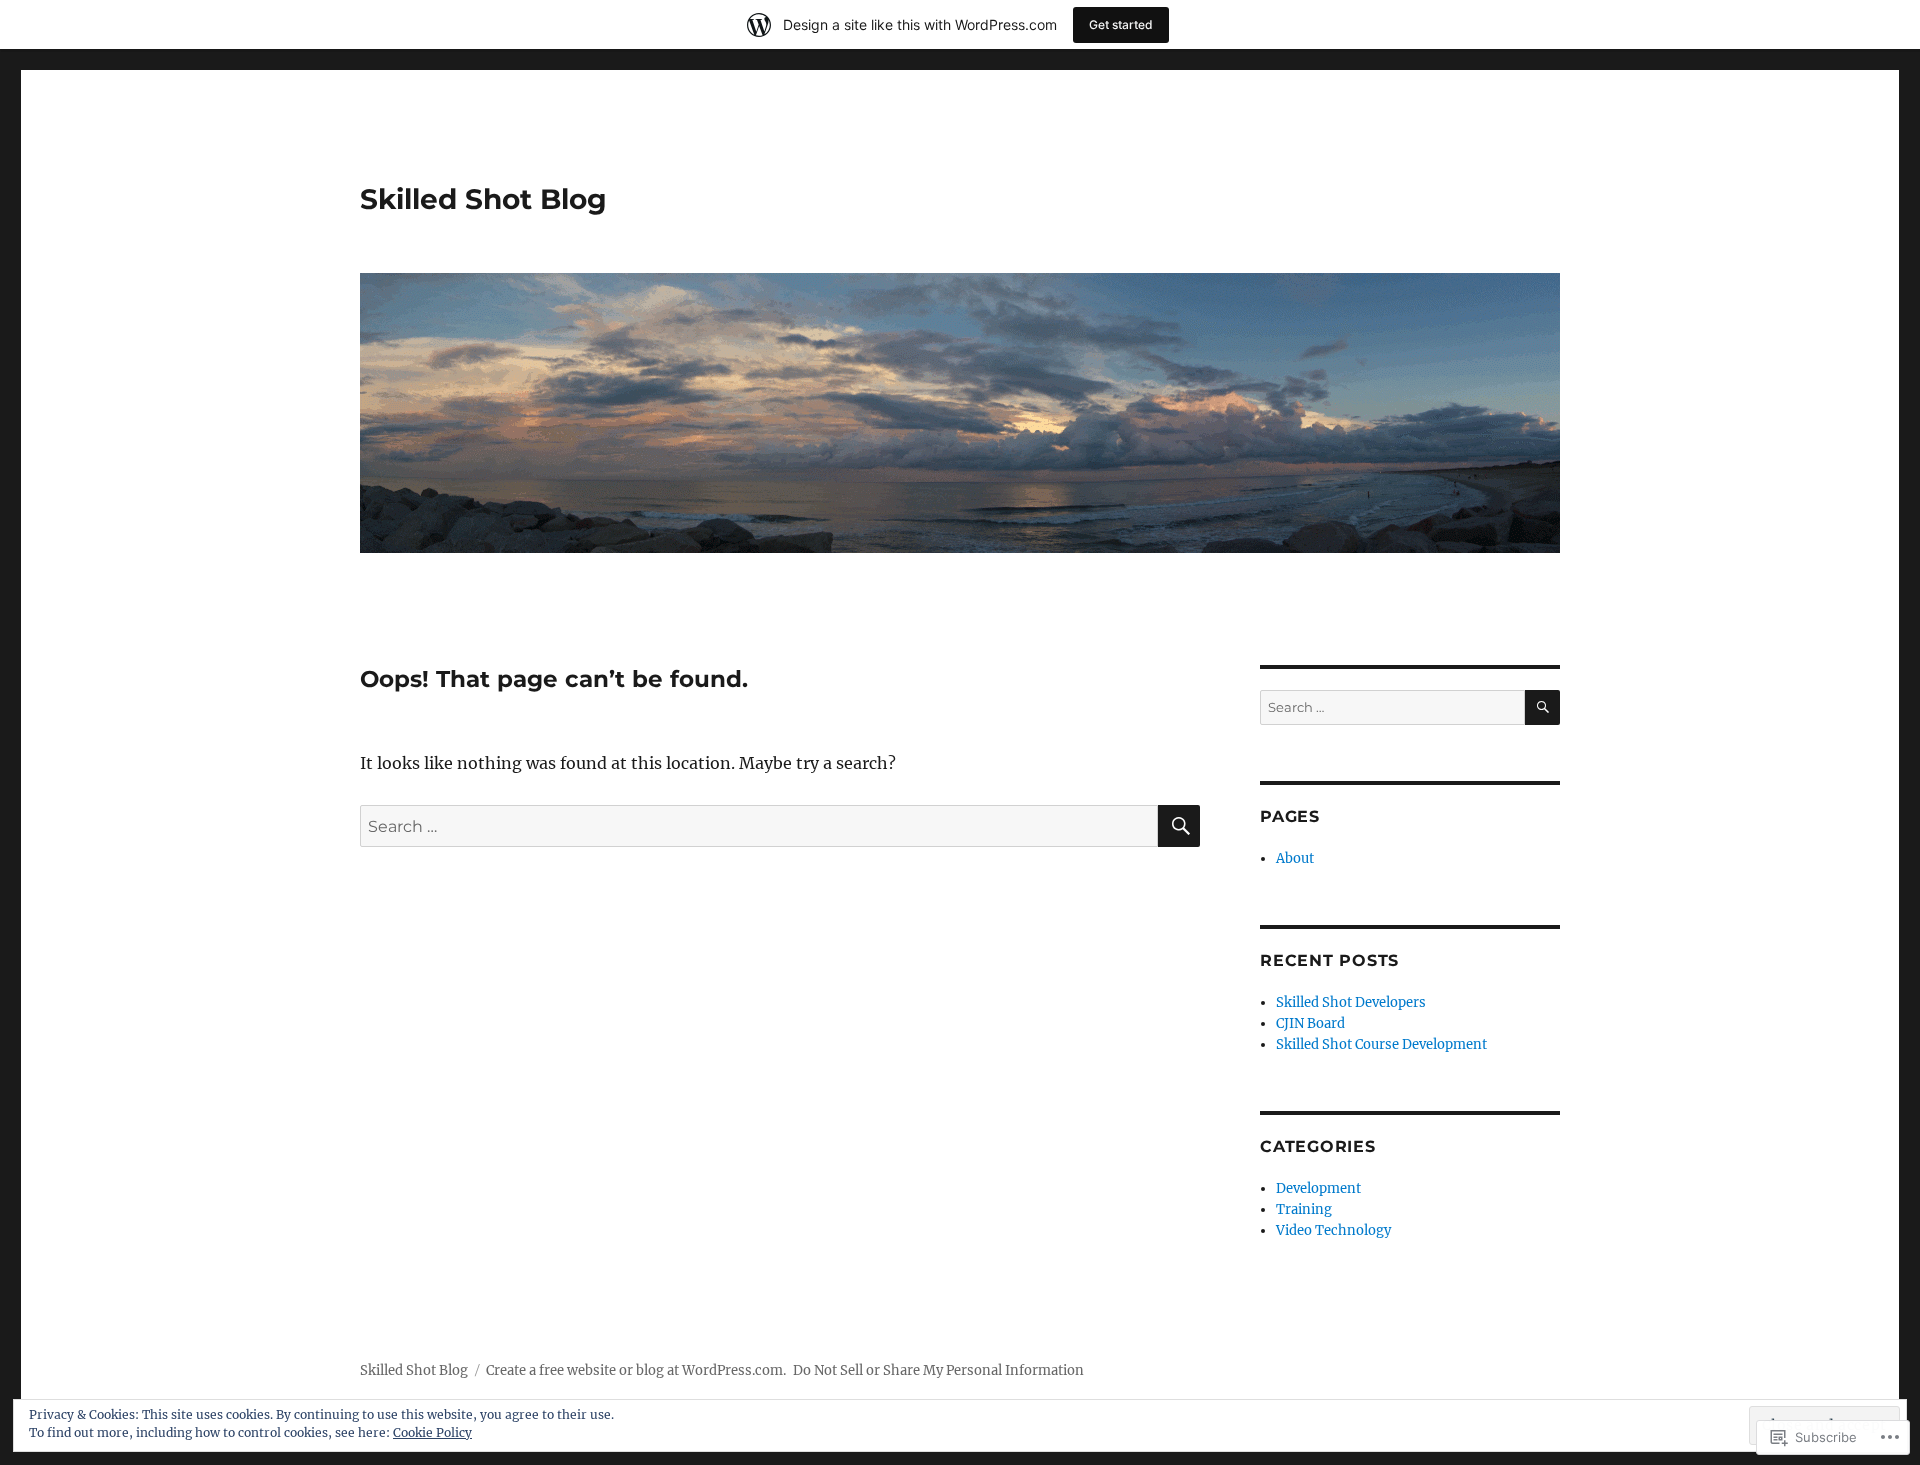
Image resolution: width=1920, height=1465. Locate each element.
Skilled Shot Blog (483, 199)
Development (1318, 1188)
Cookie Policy (432, 1432)
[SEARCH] (1179, 826)
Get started (1121, 24)
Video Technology (1333, 1230)
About (1295, 858)
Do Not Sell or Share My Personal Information (938, 1370)
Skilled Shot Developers (1351, 1002)
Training (1304, 1209)
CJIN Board (1310, 1023)
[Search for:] (759, 826)
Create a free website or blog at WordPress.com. (636, 1370)
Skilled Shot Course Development (1381, 1044)
